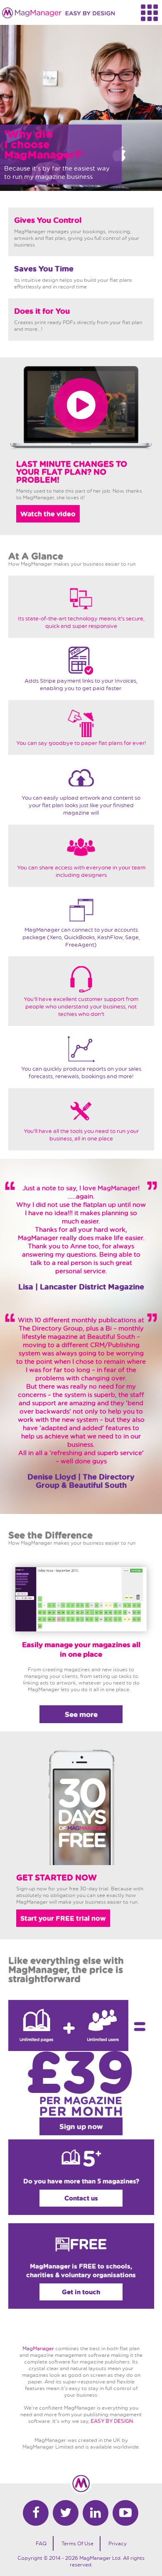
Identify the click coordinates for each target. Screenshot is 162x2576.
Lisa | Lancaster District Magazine (81, 1287)
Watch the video (48, 514)
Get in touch (81, 2292)
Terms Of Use (77, 2543)
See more (81, 1714)
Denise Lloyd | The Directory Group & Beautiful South (81, 1481)
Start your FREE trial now (63, 1918)
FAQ (41, 2543)
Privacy (118, 2543)
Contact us (81, 2198)
